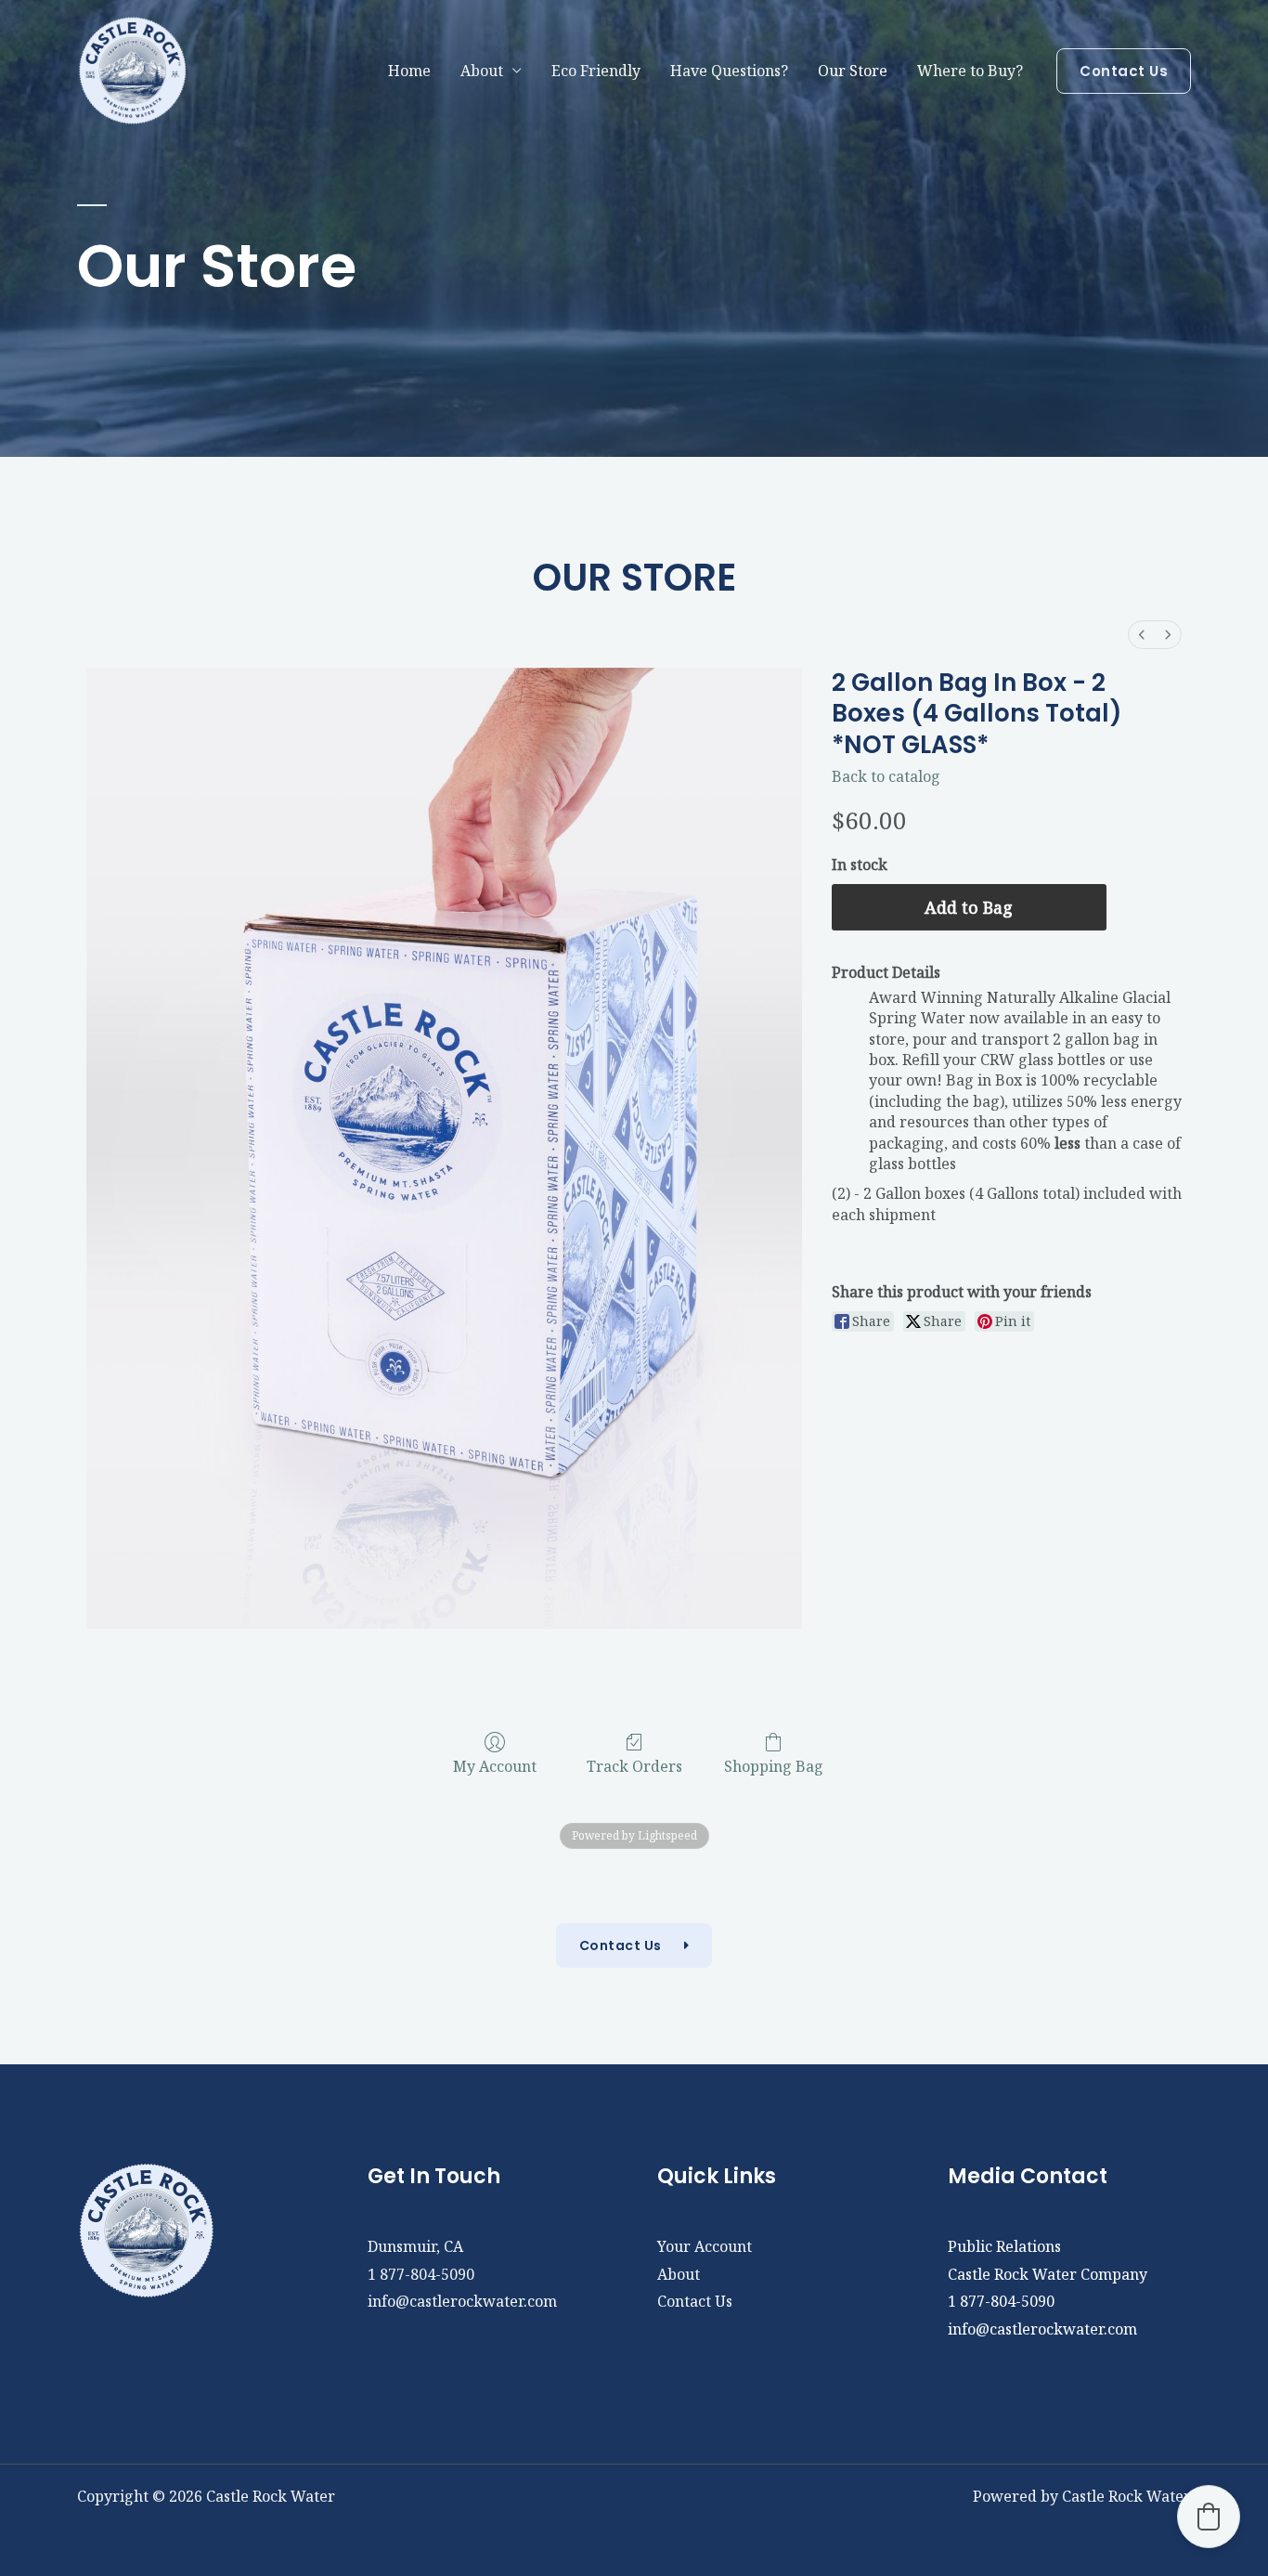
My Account (495, 1766)
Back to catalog (886, 776)
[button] (1124, 71)
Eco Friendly (596, 71)
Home (409, 71)
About (679, 2274)
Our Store (853, 71)
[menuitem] (1142, 635)
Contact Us (695, 2301)
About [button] (482, 71)
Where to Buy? (970, 71)
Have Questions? (729, 71)
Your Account (705, 2246)
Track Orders (634, 1766)
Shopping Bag (774, 1766)
